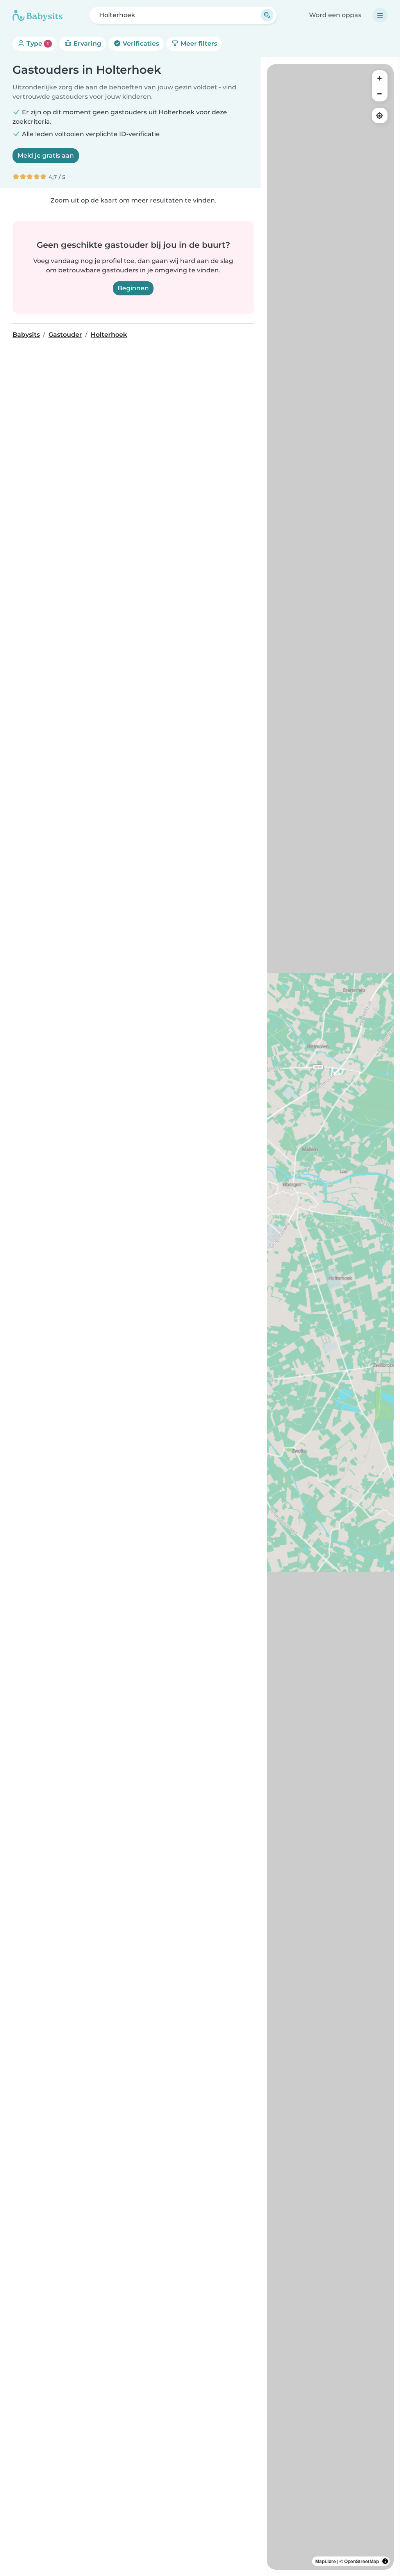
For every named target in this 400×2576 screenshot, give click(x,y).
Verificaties (140, 44)
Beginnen (133, 288)
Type (37, 44)
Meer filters (198, 44)
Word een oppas (335, 15)
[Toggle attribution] (385, 2561)
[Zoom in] (380, 78)
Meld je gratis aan (46, 155)
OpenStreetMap (362, 2561)
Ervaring (87, 44)
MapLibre (326, 2561)
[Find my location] (380, 115)
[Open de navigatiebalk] (380, 15)
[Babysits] (37, 15)
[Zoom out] (380, 94)
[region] (330, 1317)
